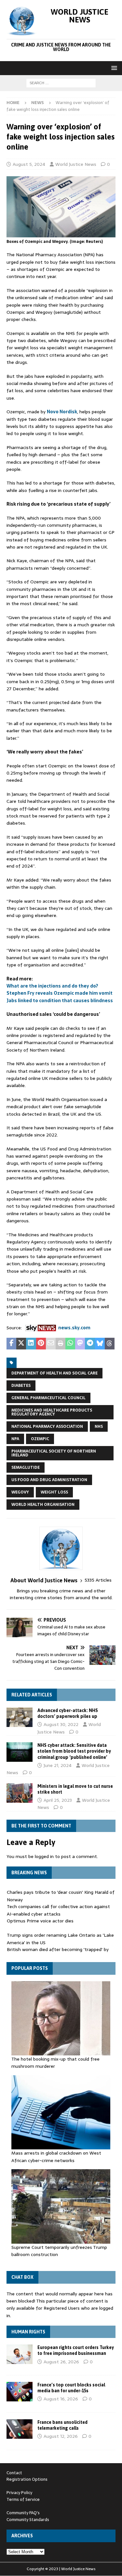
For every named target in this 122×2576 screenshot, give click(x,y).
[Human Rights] (20, 2354)
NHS (99, 1427)
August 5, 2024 (29, 164)
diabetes (21, 1386)
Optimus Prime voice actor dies (40, 1921)
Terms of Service (23, 2499)
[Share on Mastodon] (80, 1344)
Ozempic (40, 1439)
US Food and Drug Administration (49, 1480)
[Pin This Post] (41, 1344)
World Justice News (76, 164)
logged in (44, 1856)
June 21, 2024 (58, 1765)
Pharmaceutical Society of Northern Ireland (54, 1453)
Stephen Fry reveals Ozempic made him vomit (60, 993)
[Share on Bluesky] (100, 1344)
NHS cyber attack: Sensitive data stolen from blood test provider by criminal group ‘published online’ (74, 1751)
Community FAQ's (23, 2513)
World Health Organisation (43, 1505)
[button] (113, 68)
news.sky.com (74, 1328)
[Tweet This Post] (21, 1344)
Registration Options (27, 2479)
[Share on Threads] (110, 1344)
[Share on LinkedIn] (31, 1344)
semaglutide (26, 1467)
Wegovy (20, 1492)
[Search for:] (61, 83)
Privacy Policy (19, 2493)
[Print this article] (61, 1344)
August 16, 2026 (61, 2399)
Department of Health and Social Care (54, 1373)
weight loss (54, 1492)
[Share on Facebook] (11, 1344)
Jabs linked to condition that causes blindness (60, 1001)
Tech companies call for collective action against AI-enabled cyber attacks (58, 1910)
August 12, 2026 (61, 2436)
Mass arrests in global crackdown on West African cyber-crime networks (56, 2157)
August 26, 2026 (61, 2362)
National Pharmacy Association (47, 1427)
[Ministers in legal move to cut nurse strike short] (20, 1793)
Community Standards (28, 2520)
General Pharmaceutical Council (48, 1398)
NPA (15, 1439)
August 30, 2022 (61, 1724)
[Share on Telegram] (90, 1344)
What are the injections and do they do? (52, 986)
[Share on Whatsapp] (70, 1344)
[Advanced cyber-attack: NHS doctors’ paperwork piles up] (20, 1717)
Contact (14, 2473)
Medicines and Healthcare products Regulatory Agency (52, 1412)
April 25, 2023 (58, 1800)
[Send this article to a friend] (51, 1344)
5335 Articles (98, 1580)
